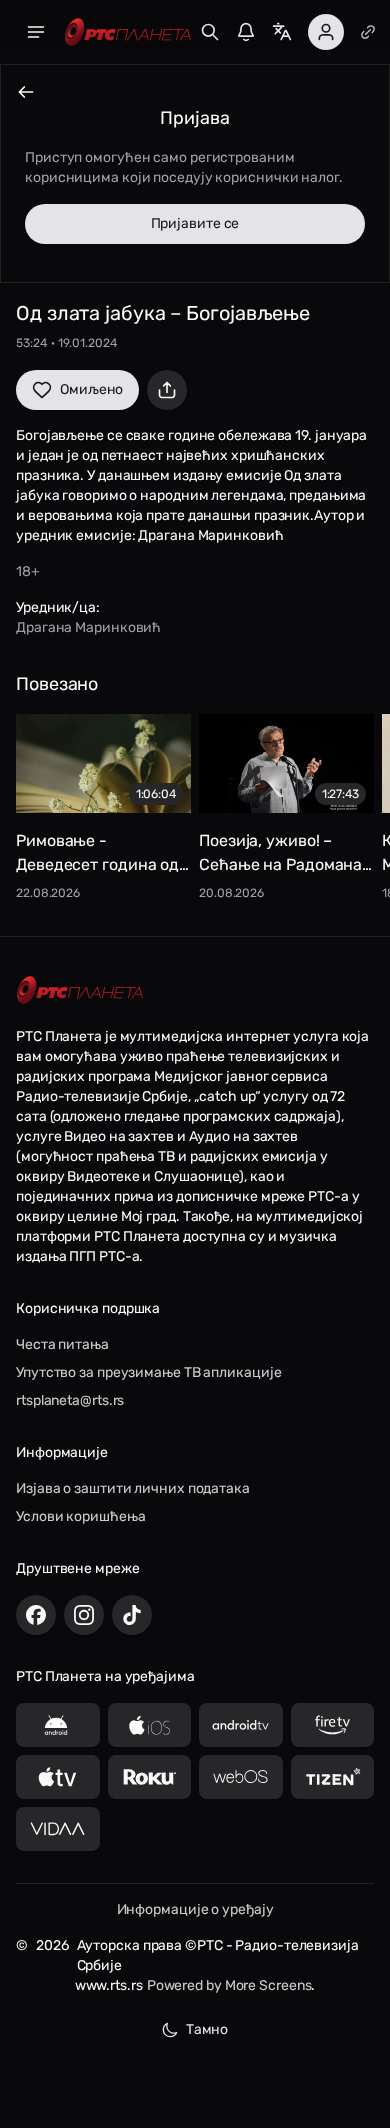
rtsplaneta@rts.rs (70, 1400)
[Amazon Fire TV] (333, 1725)
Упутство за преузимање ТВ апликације (148, 1372)
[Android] (58, 1725)
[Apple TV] (58, 1777)
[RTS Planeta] (128, 32)
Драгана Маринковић (88, 627)
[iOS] (150, 1725)
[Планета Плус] (368, 32)
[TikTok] (132, 1615)
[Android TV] (241, 1725)
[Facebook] (36, 1615)
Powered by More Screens (229, 1985)
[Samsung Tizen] (333, 1777)
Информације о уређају (195, 1909)
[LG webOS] (241, 1777)
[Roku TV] (150, 1777)
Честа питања (62, 1344)
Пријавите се (195, 223)
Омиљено (91, 389)
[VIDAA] (58, 1829)
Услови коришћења (80, 1516)
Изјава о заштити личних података (133, 1488)
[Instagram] (84, 1615)
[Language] (282, 32)
